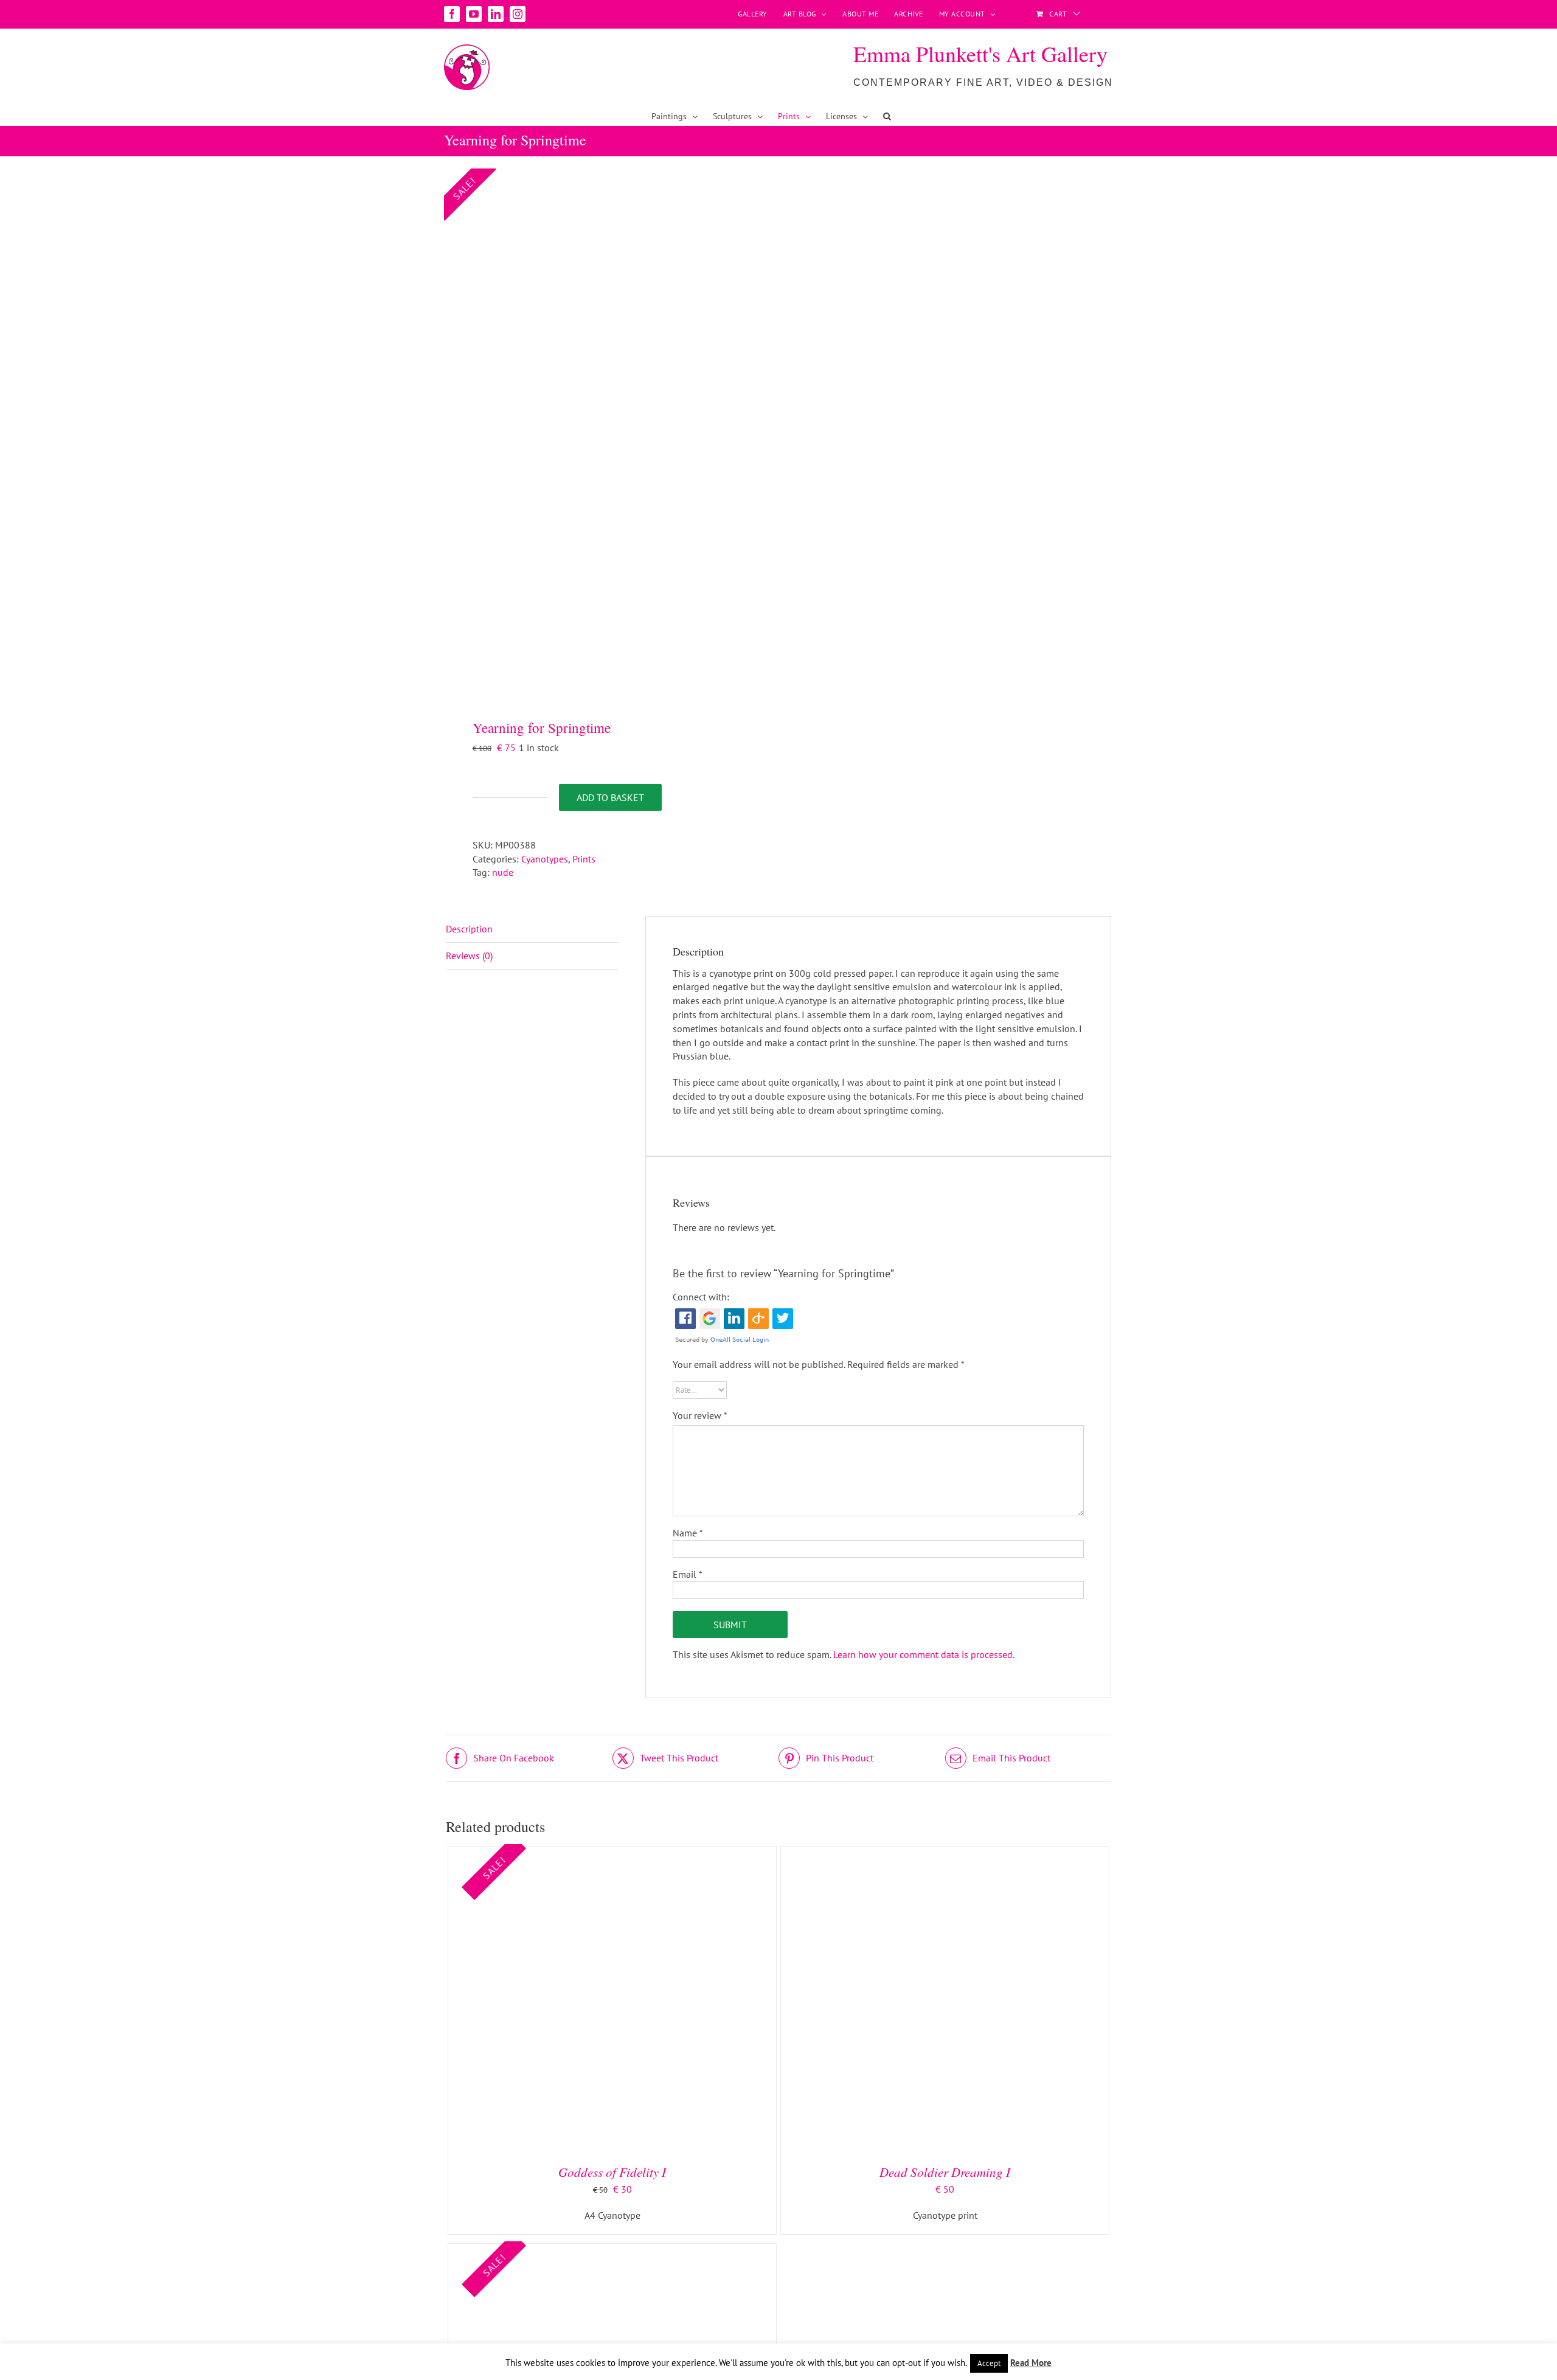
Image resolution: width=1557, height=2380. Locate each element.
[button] (887, 116)
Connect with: (701, 1297)
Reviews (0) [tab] (469, 956)
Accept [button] (989, 2363)
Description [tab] (469, 929)
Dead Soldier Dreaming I (945, 2172)
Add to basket (610, 797)
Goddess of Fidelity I (612, 2172)
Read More (1031, 2363)
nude (503, 872)
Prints (584, 859)
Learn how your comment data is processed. (924, 1654)
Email (688, 1574)
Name (688, 1533)
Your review (700, 1415)
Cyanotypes (545, 859)
